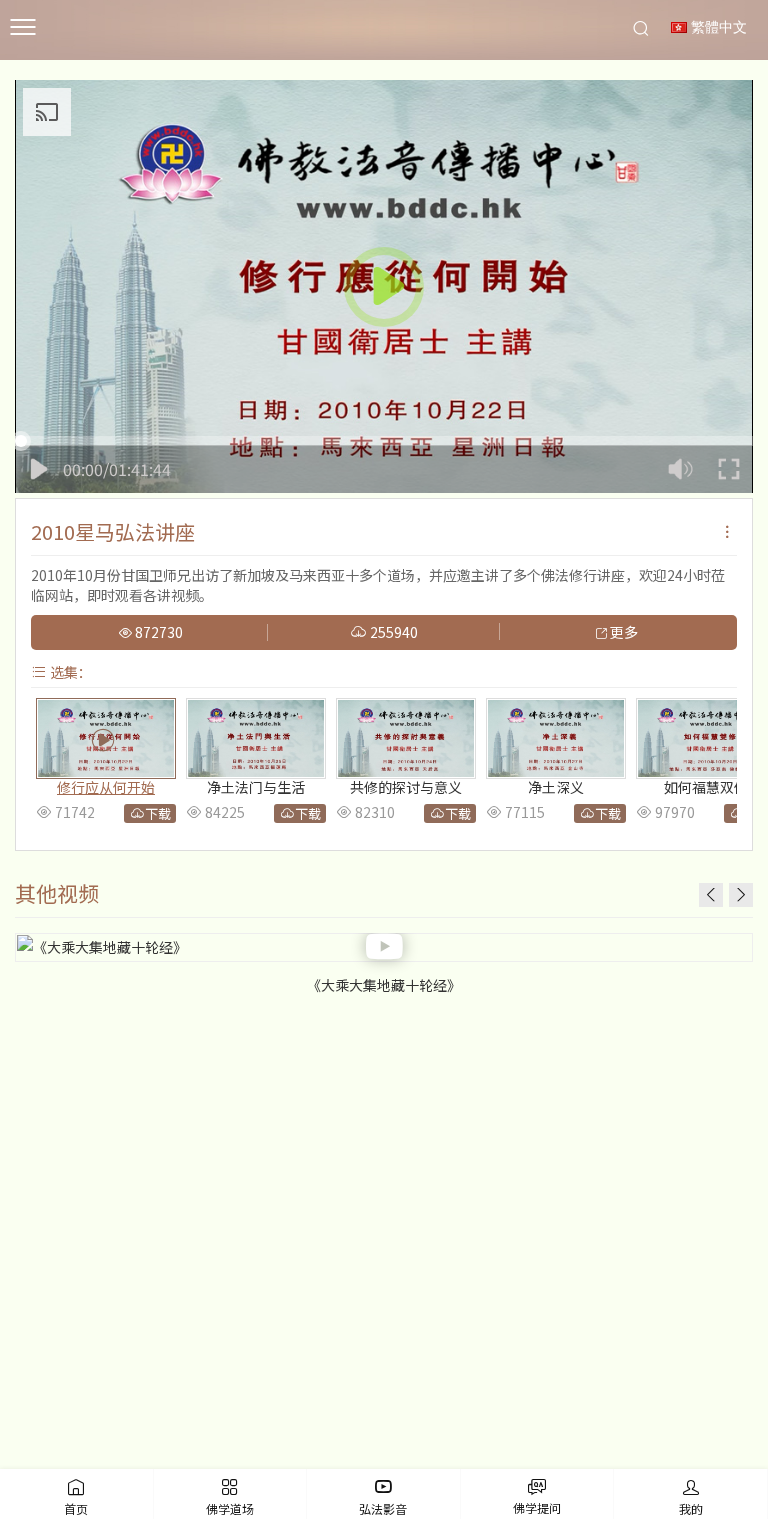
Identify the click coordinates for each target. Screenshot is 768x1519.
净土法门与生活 (256, 787)
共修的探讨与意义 (406, 787)
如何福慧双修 (706, 787)
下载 (158, 813)
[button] (741, 895)
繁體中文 (717, 27)
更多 (622, 633)
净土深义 (556, 787)
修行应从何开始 (106, 787)
